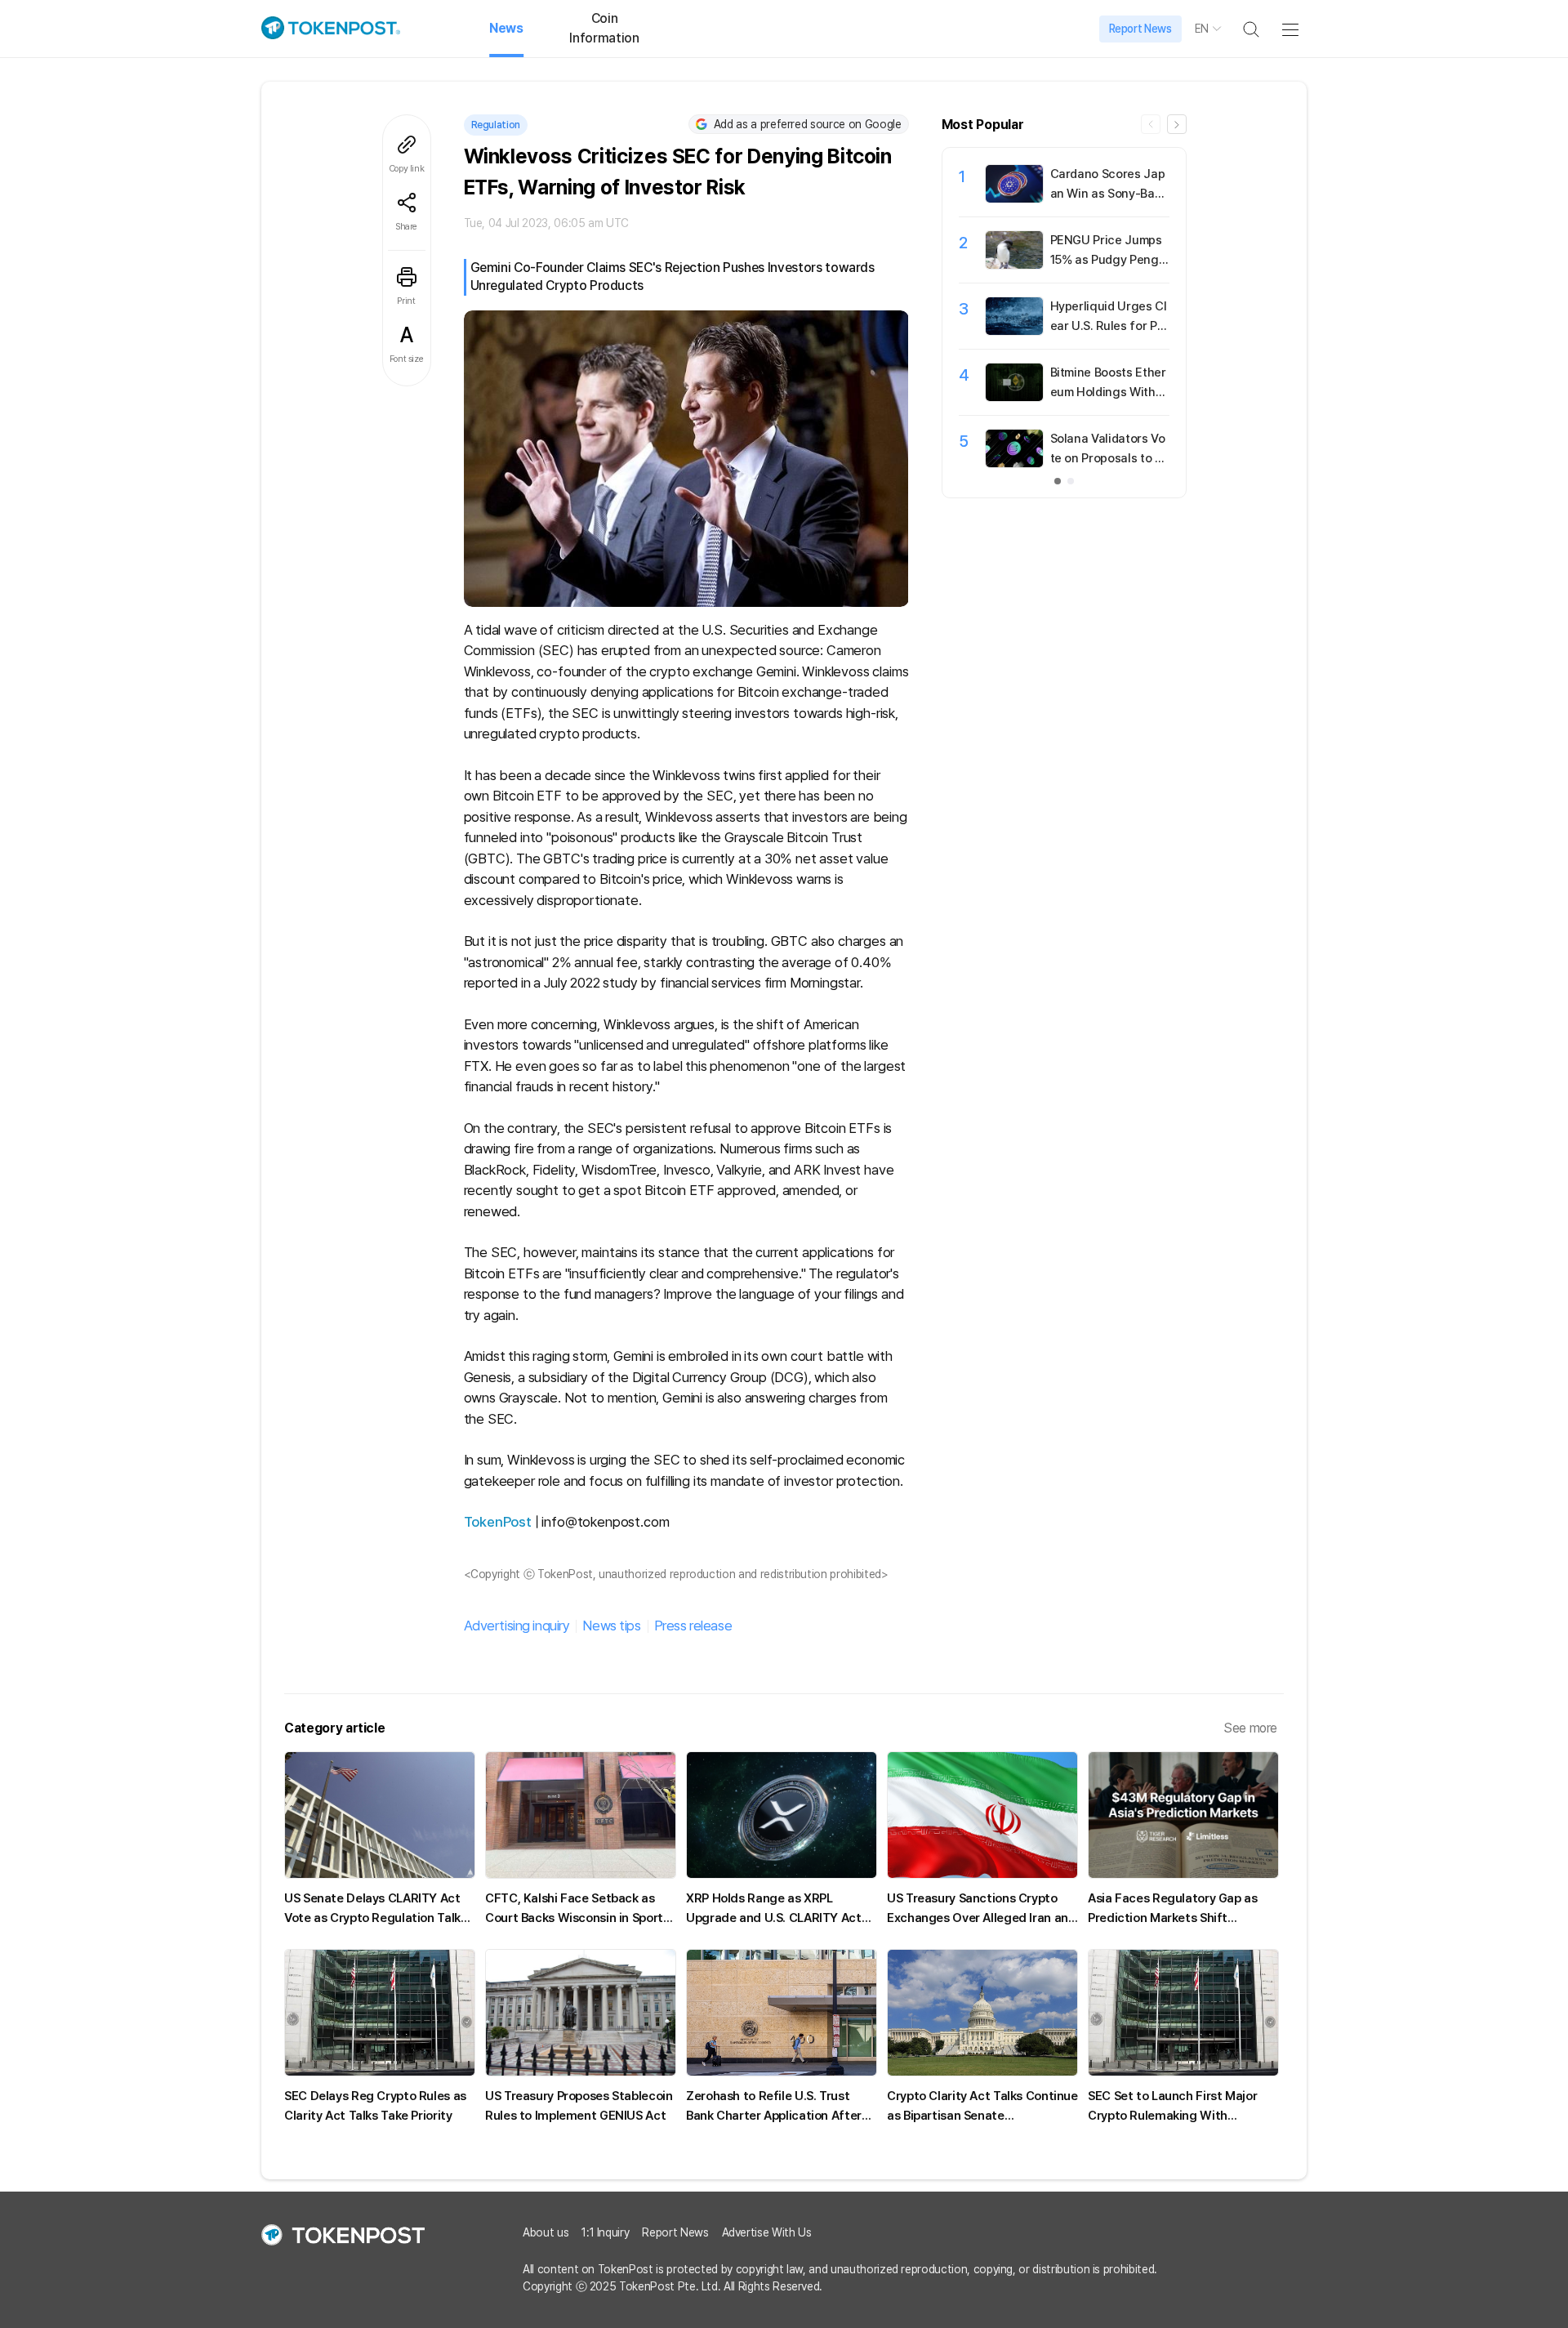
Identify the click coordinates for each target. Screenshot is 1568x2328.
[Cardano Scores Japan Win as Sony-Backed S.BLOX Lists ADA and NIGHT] (1014, 198)
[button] (1177, 124)
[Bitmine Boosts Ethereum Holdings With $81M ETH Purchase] (1014, 397)
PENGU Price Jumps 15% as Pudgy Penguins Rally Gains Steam (1109, 260)
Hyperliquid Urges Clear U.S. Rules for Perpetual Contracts (1109, 326)
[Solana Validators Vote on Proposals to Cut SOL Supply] (1014, 463)
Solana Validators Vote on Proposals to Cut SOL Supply (1108, 458)
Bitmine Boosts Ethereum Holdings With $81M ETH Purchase (1108, 392)
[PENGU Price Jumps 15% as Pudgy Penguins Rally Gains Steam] (1014, 265)
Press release (693, 1626)
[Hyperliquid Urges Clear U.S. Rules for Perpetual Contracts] (1014, 331)
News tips (611, 1626)
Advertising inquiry (517, 1626)
